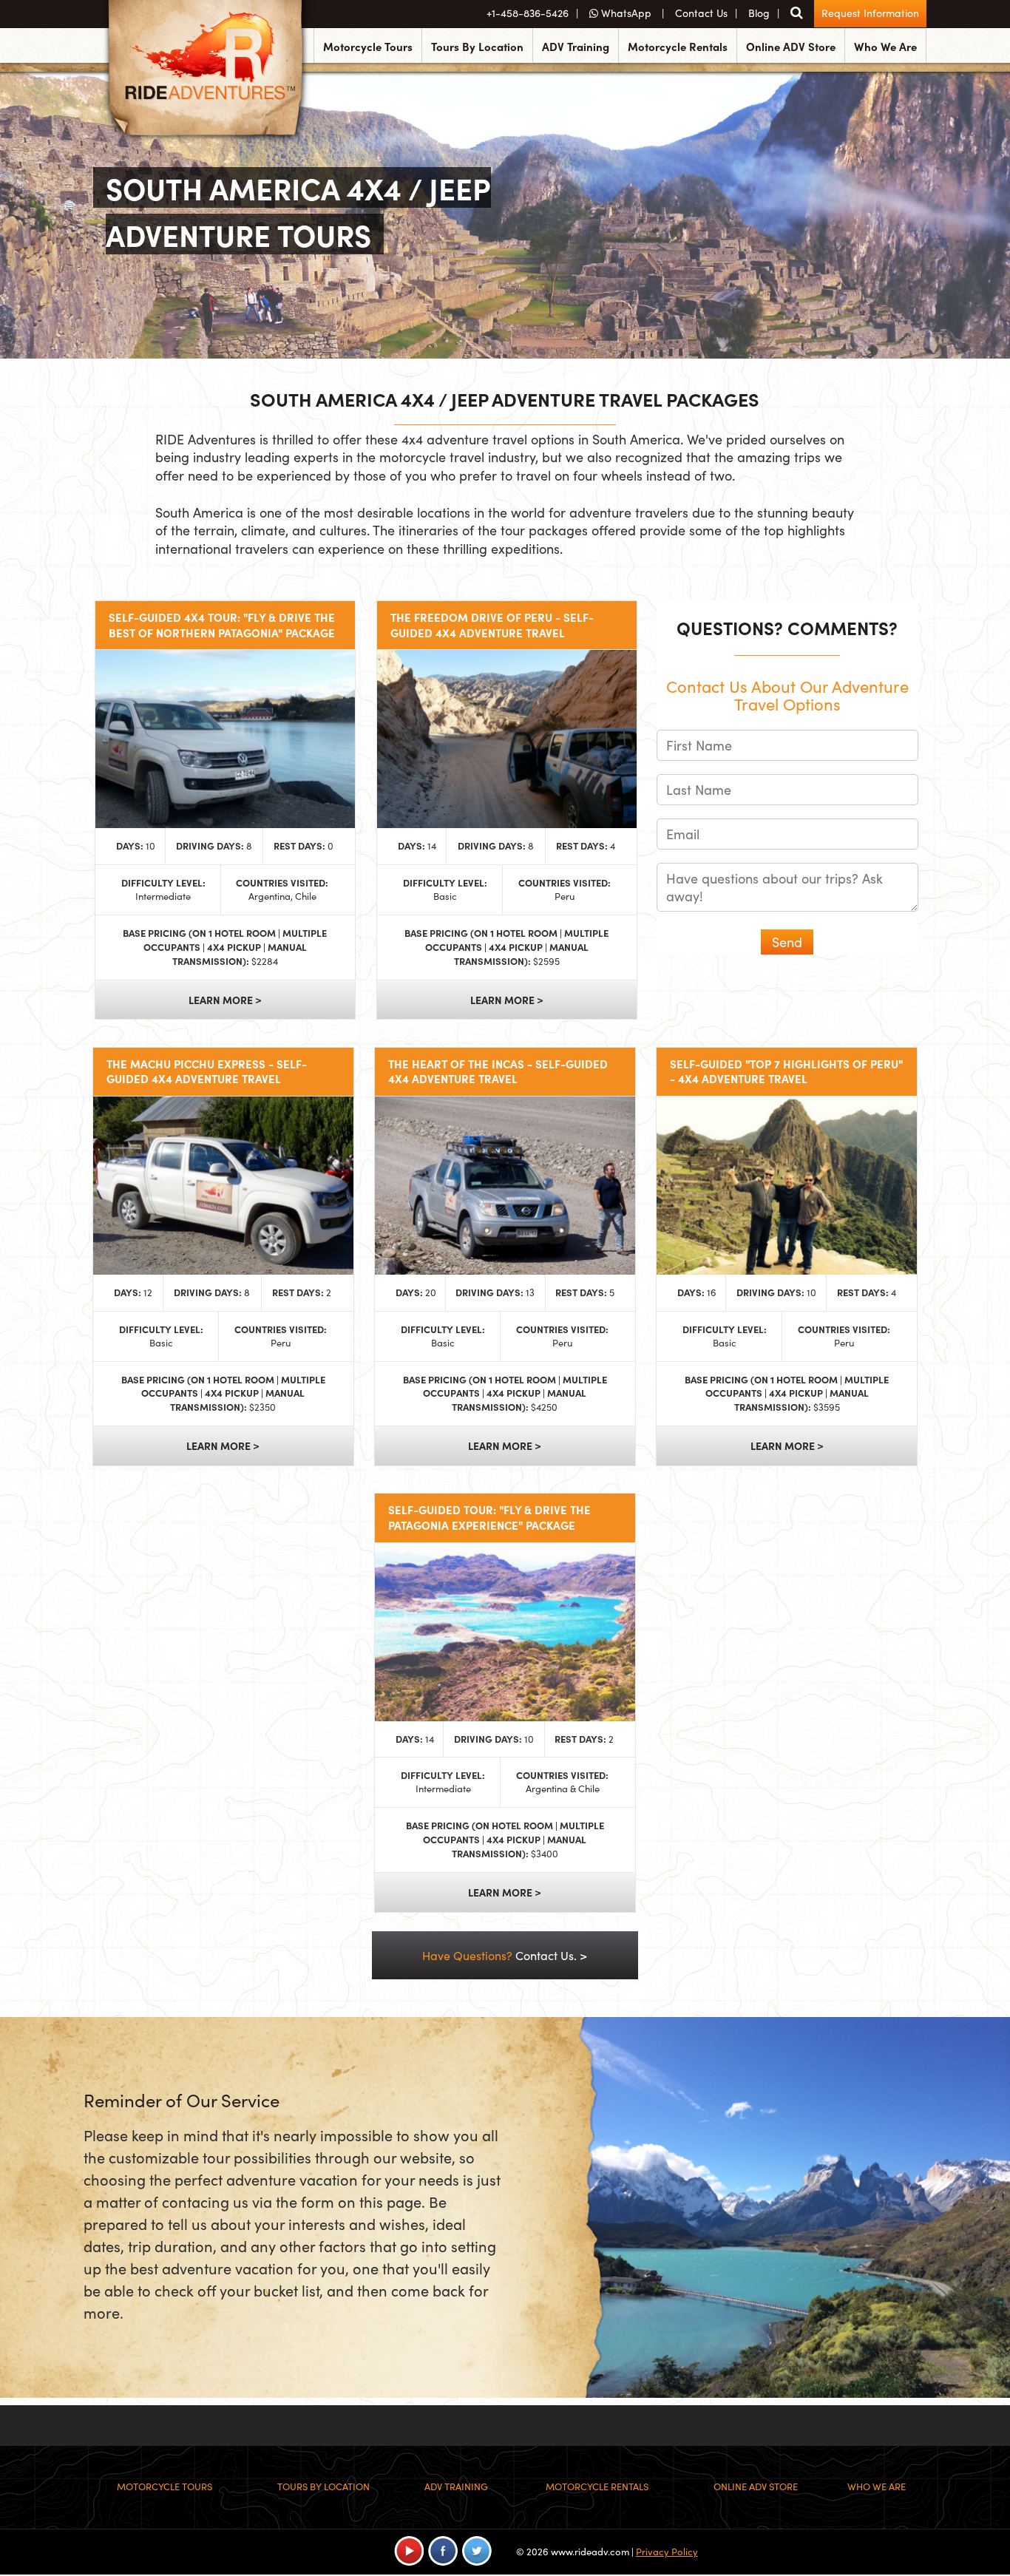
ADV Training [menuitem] (576, 46)
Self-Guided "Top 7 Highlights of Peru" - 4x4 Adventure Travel (786, 1072)
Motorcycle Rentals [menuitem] (678, 46)
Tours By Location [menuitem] (477, 46)
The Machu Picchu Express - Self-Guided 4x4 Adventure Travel (207, 1072)
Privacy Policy (667, 2552)
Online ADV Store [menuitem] (791, 46)
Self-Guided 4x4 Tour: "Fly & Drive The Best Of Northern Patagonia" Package (222, 625)
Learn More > (225, 1000)
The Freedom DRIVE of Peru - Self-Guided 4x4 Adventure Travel (492, 625)
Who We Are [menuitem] (885, 46)
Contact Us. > (505, 1955)
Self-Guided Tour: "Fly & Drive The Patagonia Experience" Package (489, 1518)
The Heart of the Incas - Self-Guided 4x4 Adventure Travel (498, 1072)
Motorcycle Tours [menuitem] (368, 46)
